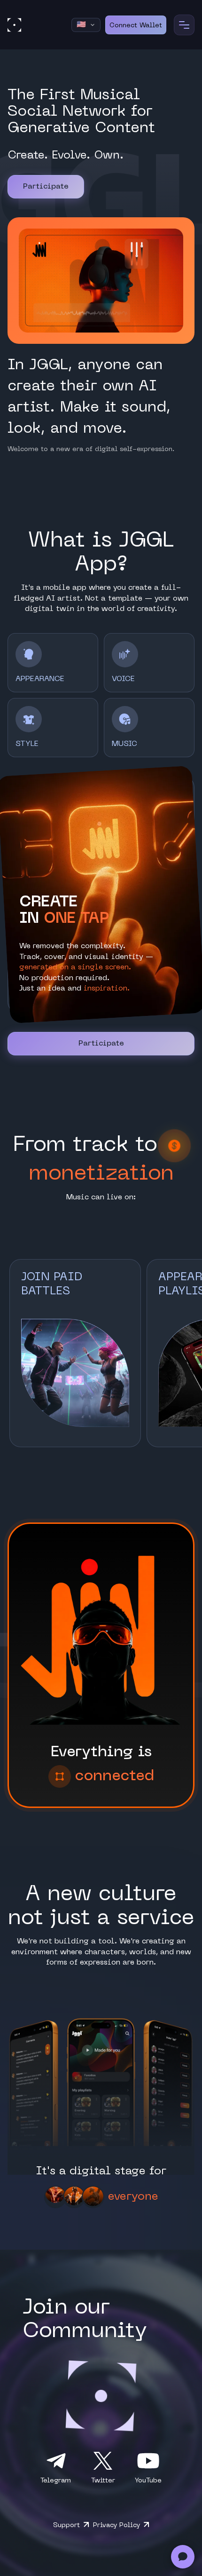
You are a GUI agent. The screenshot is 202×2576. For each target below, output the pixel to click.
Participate (46, 187)
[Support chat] (183, 2557)
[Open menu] (184, 25)
